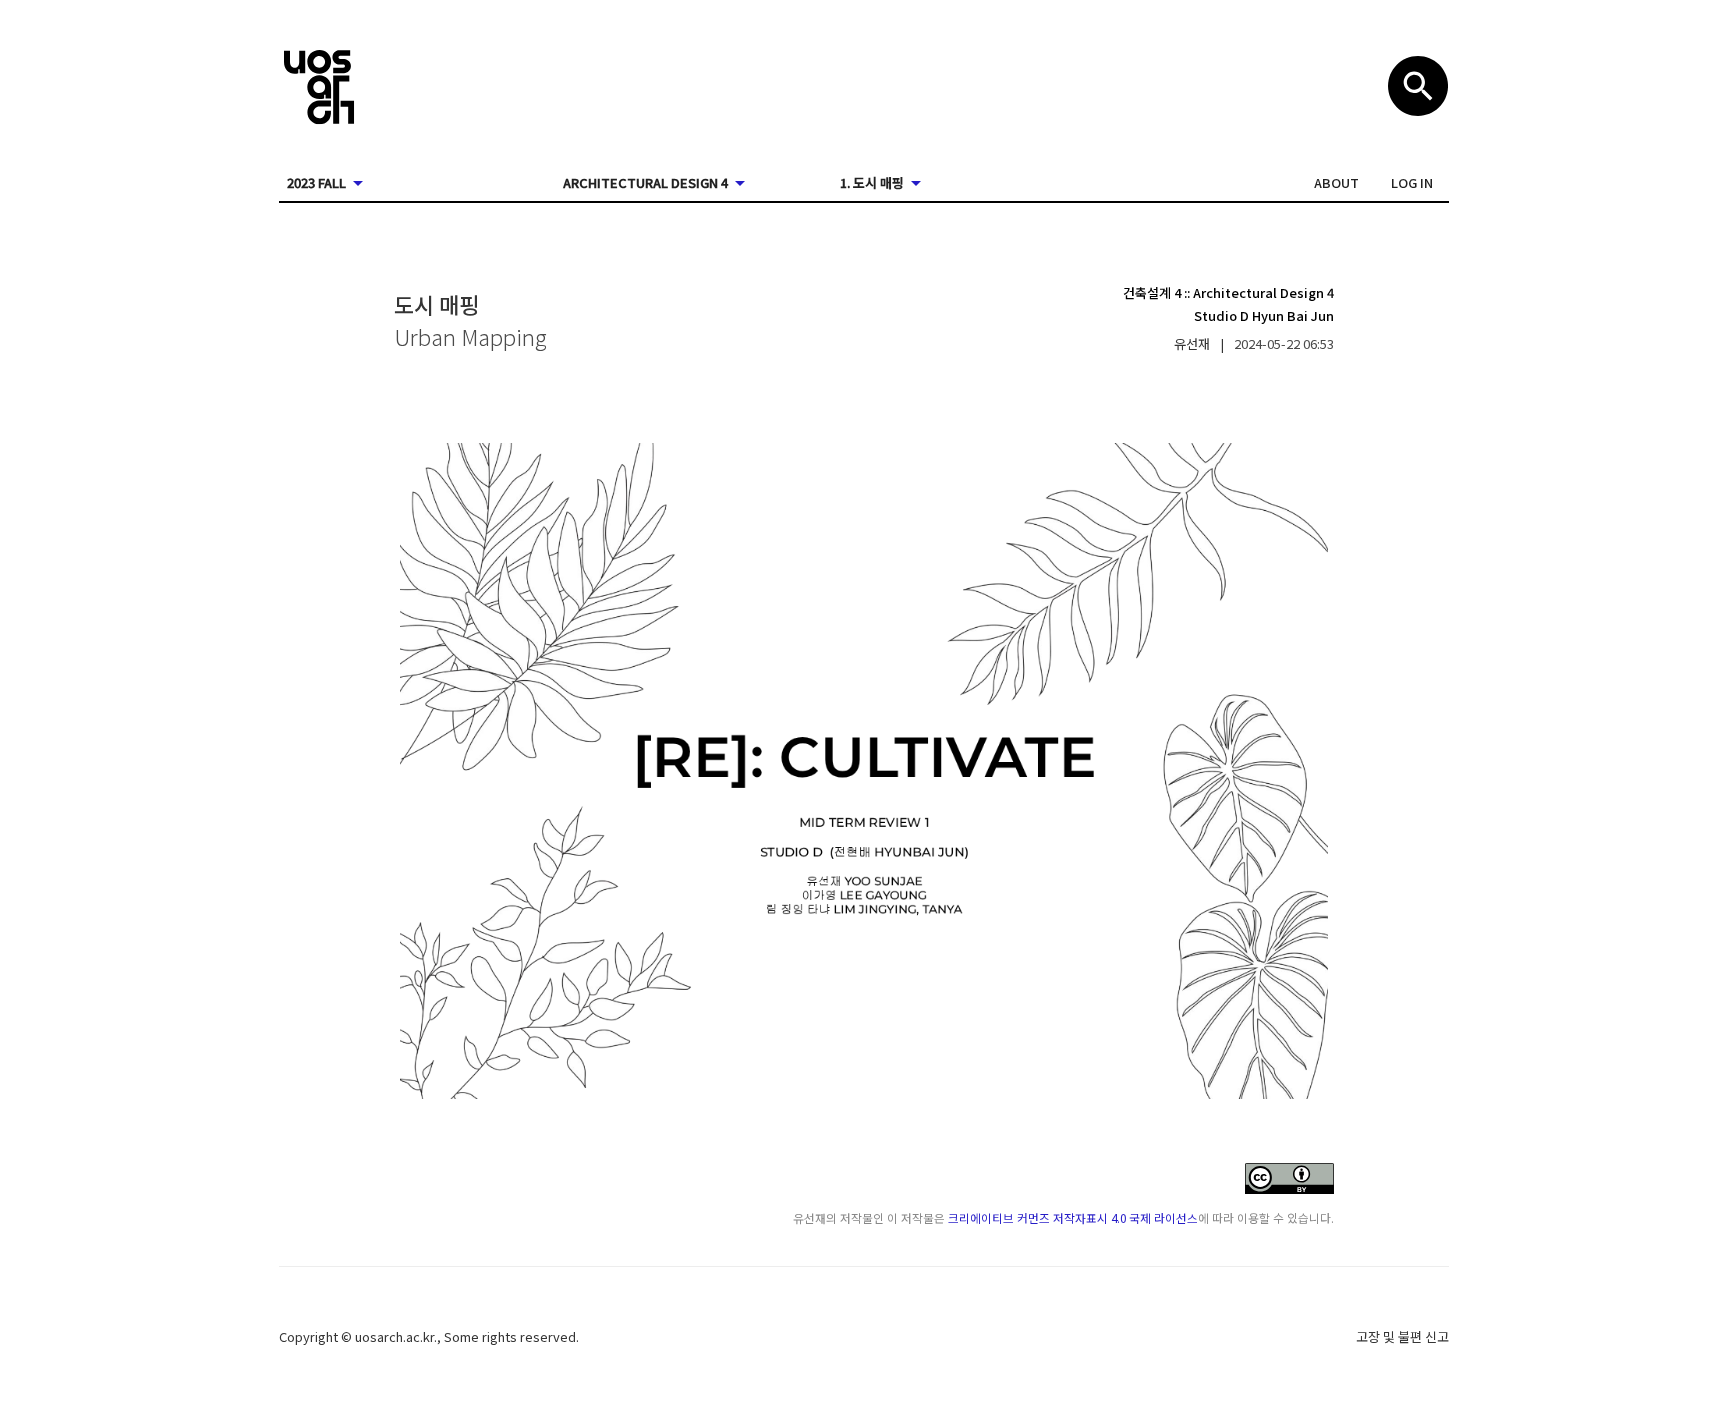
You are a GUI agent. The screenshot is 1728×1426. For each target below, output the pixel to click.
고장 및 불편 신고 (1402, 1336)
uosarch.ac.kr (394, 1336)
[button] (1336, 183)
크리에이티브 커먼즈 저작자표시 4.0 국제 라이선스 (1073, 1217)
